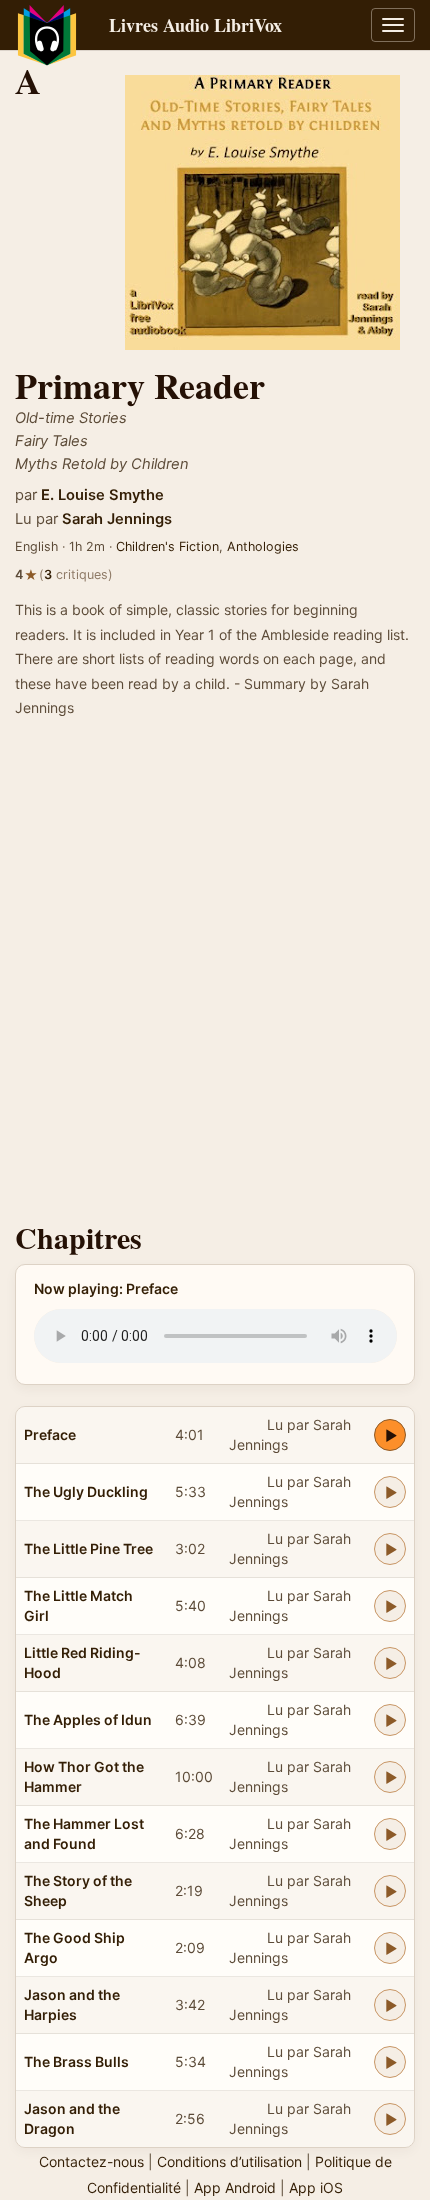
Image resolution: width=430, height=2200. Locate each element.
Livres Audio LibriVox (195, 25)
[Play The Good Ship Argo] (390, 1948)
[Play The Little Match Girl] (390, 1606)
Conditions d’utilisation (229, 2161)
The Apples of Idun (88, 1719)
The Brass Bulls (76, 2061)
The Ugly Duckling (86, 1491)
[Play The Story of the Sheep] (390, 1891)
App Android (235, 2187)
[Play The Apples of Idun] (390, 1720)
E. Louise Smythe (102, 495)
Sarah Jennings (117, 519)
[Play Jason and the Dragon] (390, 2119)
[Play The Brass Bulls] (390, 2062)
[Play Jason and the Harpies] (390, 2005)
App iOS (316, 2187)
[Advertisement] (215, 976)
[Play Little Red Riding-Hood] (390, 1663)
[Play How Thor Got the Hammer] (390, 1777)
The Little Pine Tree (88, 1548)
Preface (50, 1434)
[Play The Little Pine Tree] (390, 1549)
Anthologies (263, 546)
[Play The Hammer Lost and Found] (390, 1834)
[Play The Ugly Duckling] (390, 1492)
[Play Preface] (390, 1435)
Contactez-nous (91, 2161)
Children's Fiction (167, 546)
